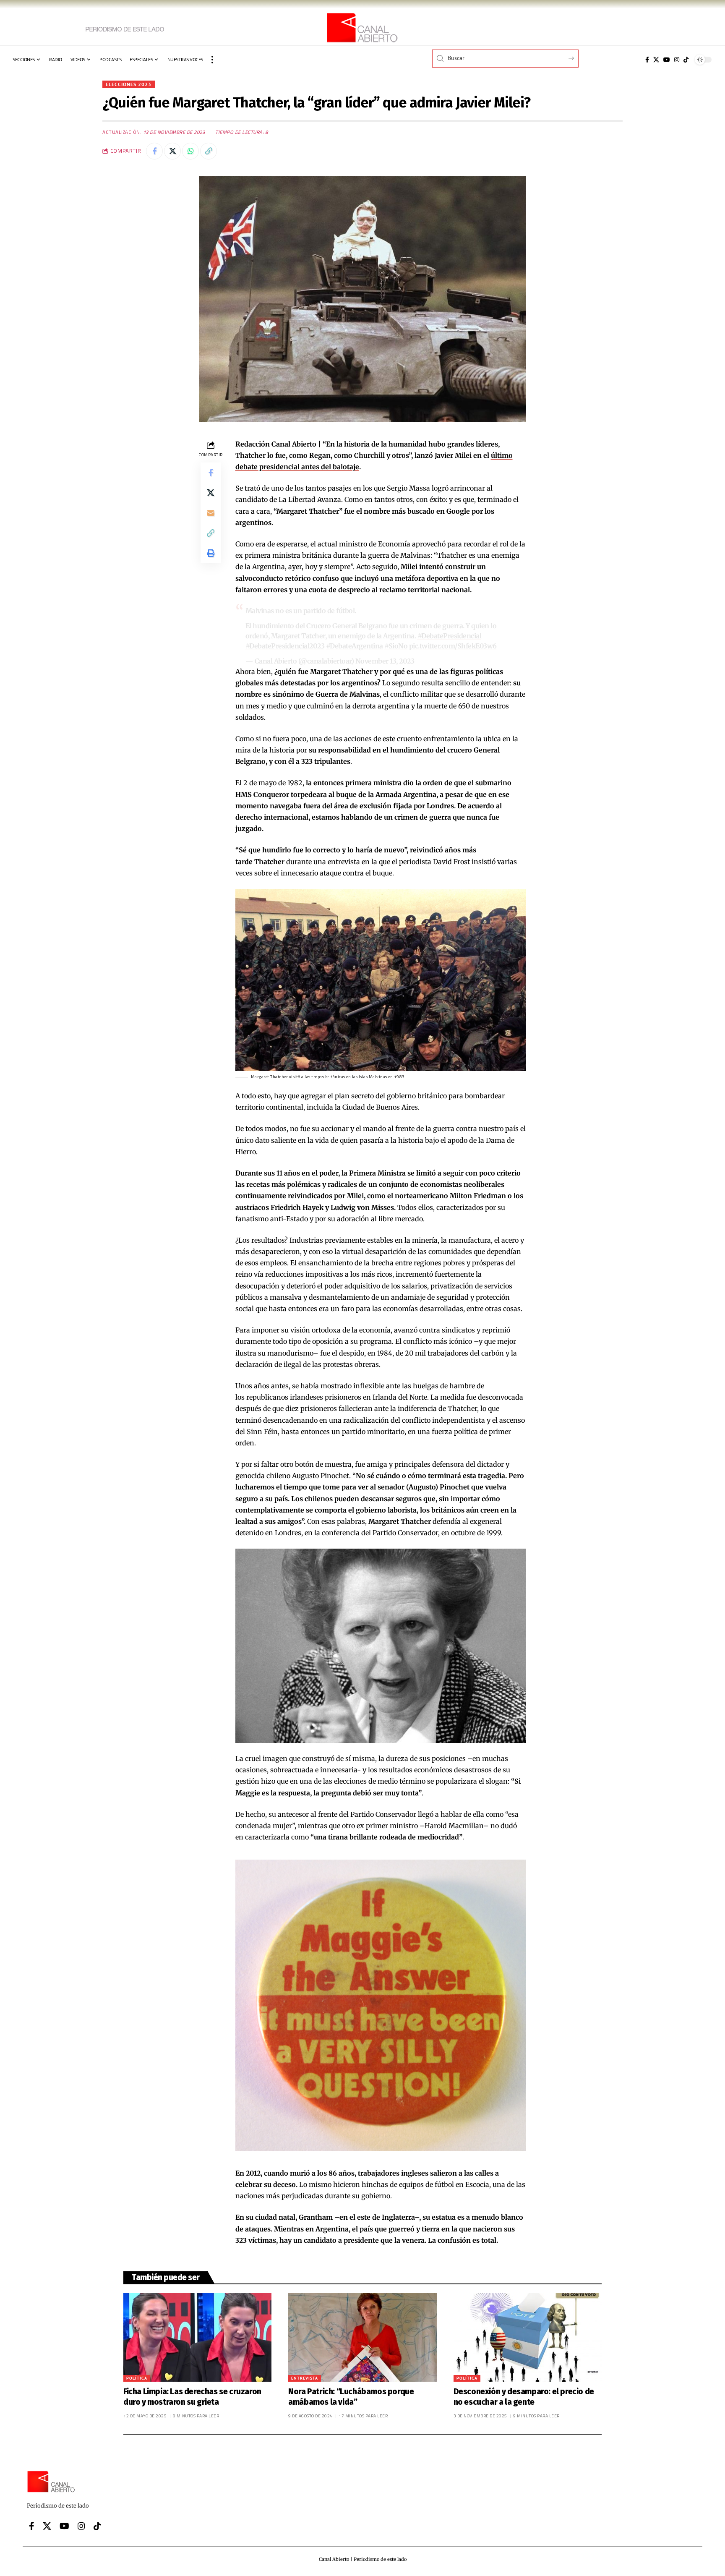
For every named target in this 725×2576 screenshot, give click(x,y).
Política (137, 2378)
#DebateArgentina (355, 646)
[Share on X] (172, 151)
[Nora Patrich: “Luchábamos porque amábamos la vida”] (362, 2337)
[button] (212, 60)
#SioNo (396, 646)
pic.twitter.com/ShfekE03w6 (453, 646)
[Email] (211, 513)
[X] (656, 60)
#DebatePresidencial (450, 636)
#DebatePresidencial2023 (285, 646)
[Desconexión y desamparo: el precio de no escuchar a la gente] (528, 2337)
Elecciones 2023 (129, 84)
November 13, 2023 (385, 661)
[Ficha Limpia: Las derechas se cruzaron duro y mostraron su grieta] (197, 2337)
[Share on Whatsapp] (190, 151)
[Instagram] (677, 60)
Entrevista (305, 2378)
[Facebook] (647, 60)
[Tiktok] (686, 60)
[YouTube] (667, 60)
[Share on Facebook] (154, 151)
